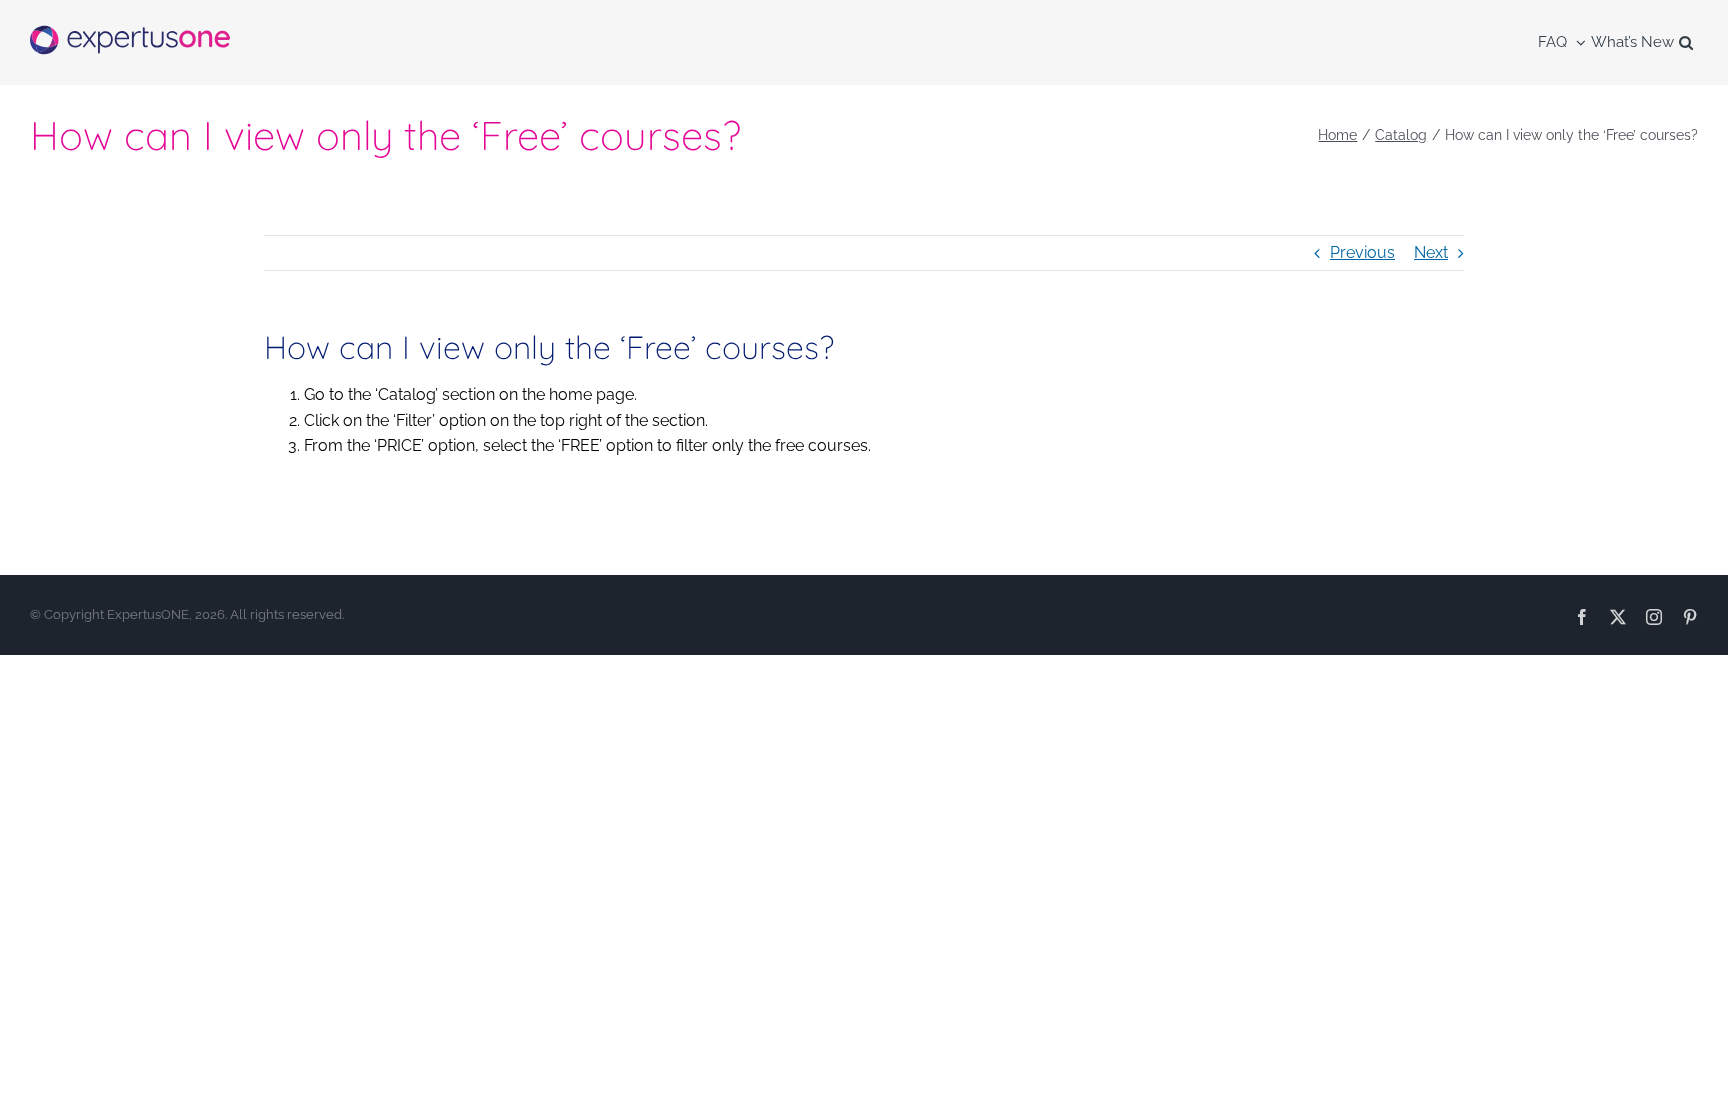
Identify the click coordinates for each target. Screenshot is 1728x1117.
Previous (1362, 252)
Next (1431, 252)
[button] (1686, 42)
